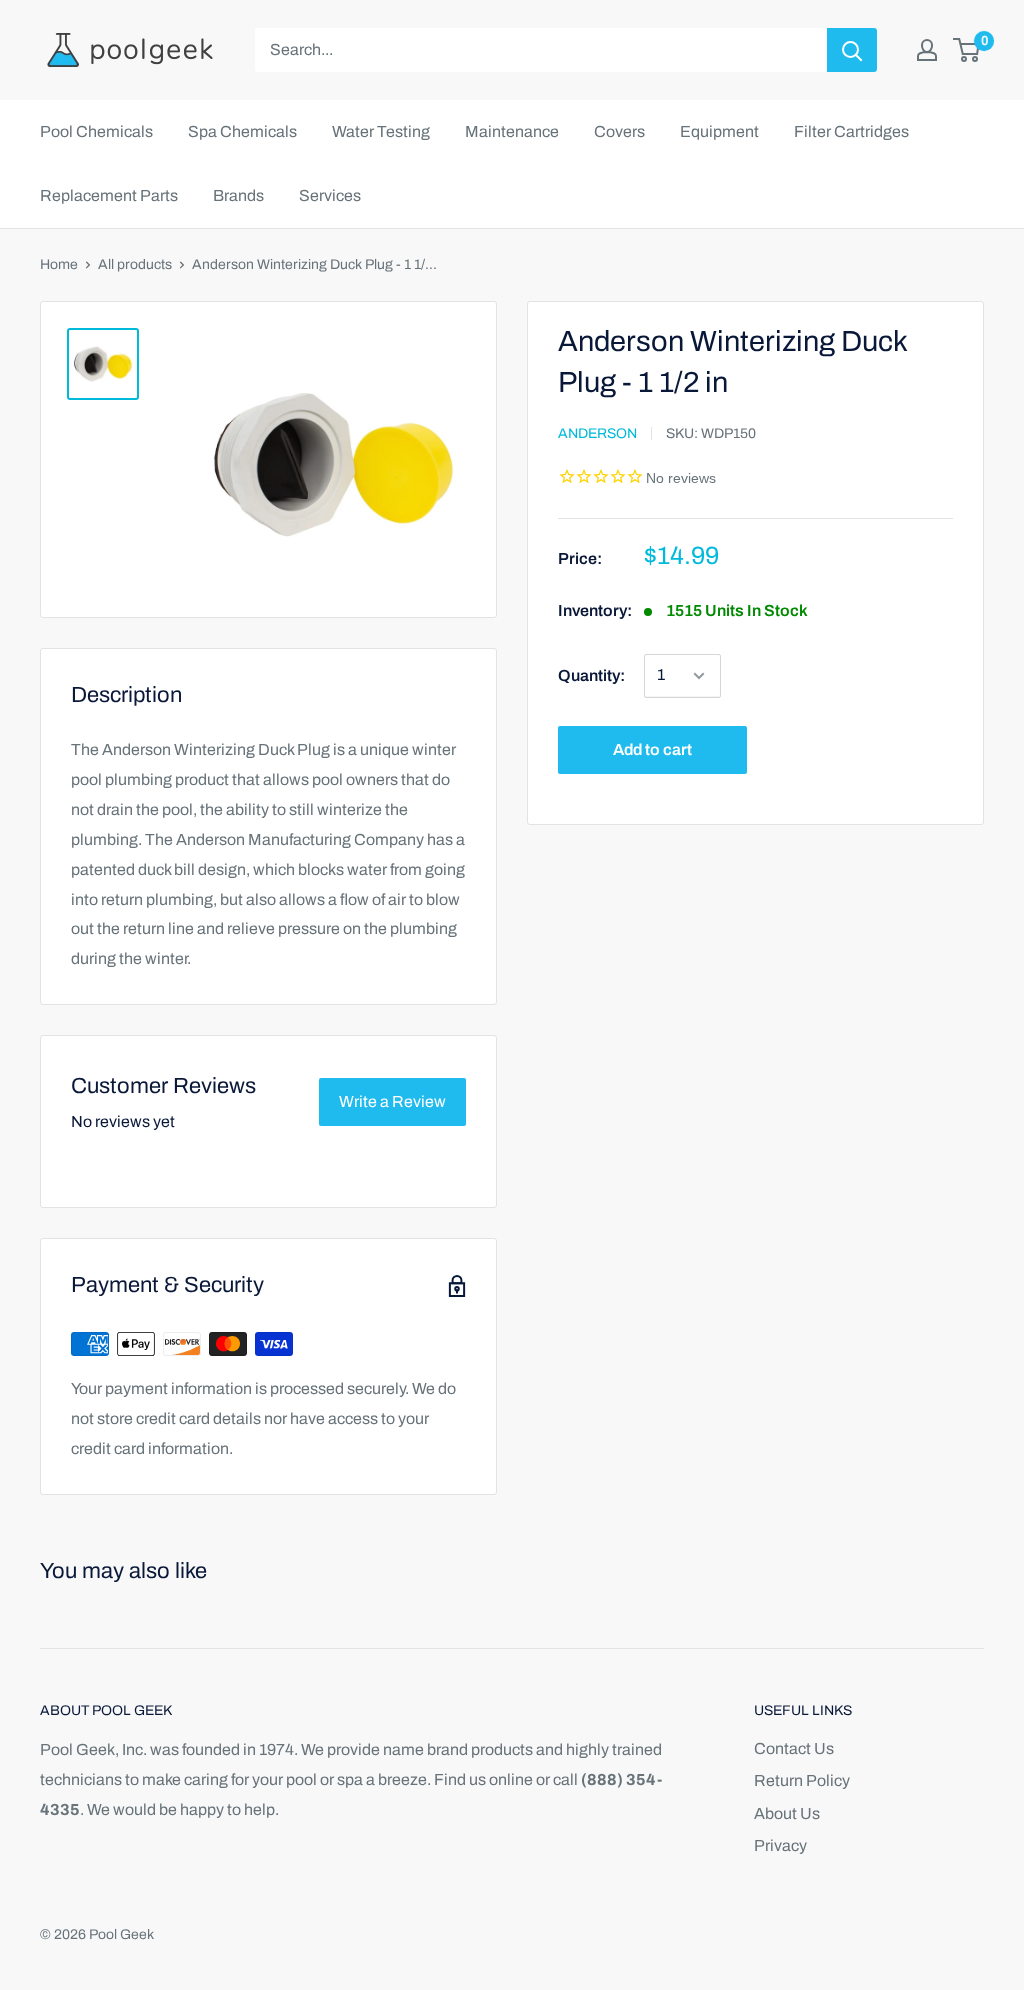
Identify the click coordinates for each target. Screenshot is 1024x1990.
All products (135, 264)
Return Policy (802, 1780)
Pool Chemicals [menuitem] (96, 131)
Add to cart (652, 749)
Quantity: (591, 675)
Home (59, 264)
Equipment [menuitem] (719, 131)
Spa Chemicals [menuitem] (242, 131)
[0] (967, 50)
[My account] (927, 50)
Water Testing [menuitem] (381, 131)
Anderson (597, 433)
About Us (787, 1813)
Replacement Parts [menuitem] (109, 195)
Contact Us (794, 1748)
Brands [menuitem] (238, 195)
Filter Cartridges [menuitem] (851, 131)
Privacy (780, 1845)
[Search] (852, 50)
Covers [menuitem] (619, 131)
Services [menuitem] (330, 195)
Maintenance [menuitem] (512, 131)
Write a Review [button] (392, 1101)
